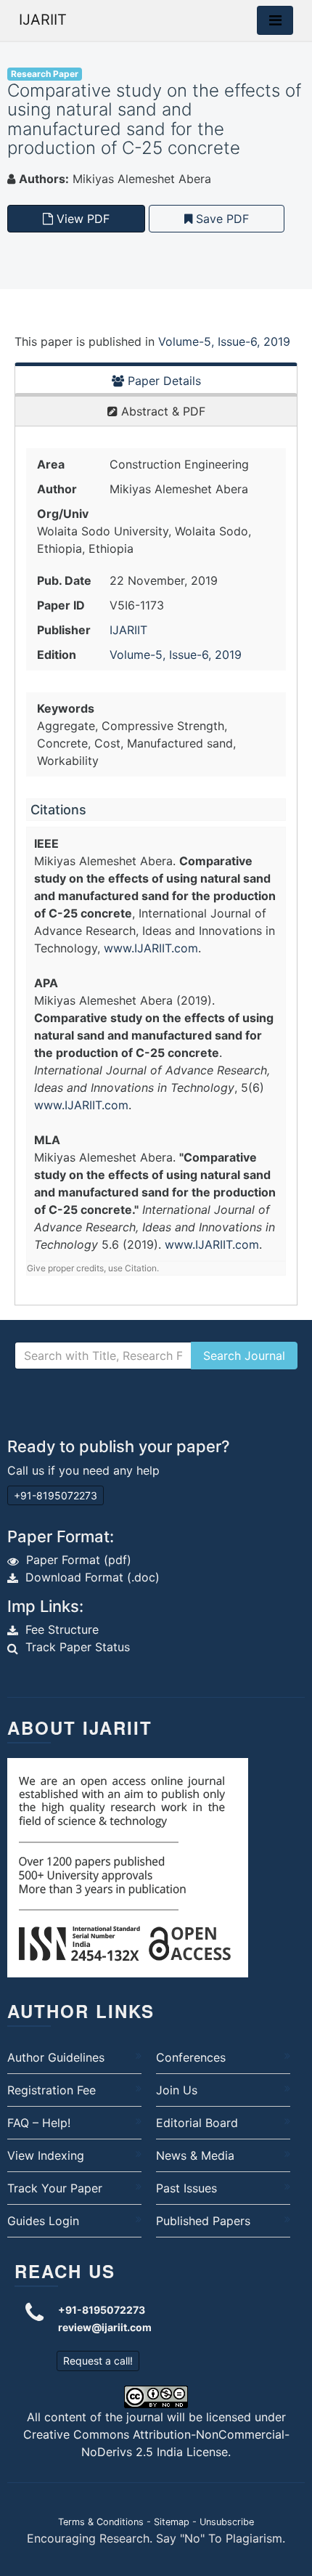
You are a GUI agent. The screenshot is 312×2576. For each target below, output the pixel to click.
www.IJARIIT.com (151, 948)
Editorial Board (197, 2123)
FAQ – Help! (39, 2123)
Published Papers (203, 2221)
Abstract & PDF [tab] (161, 411)
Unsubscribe (227, 2522)
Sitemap (172, 2522)
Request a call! (98, 2361)
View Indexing (46, 2155)
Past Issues (186, 2188)
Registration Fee (52, 2090)
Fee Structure (62, 1629)
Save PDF (221, 219)
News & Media (195, 2155)
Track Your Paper (55, 2188)
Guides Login (43, 2221)
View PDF (81, 219)
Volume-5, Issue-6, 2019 (224, 341)
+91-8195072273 (56, 1495)
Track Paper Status (78, 1647)
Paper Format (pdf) (79, 1560)
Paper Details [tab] (163, 381)
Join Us (177, 2090)
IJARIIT (43, 20)
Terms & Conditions (101, 2522)
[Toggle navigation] (275, 20)
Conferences (191, 2057)
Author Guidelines (56, 2057)
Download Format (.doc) (93, 1577)
